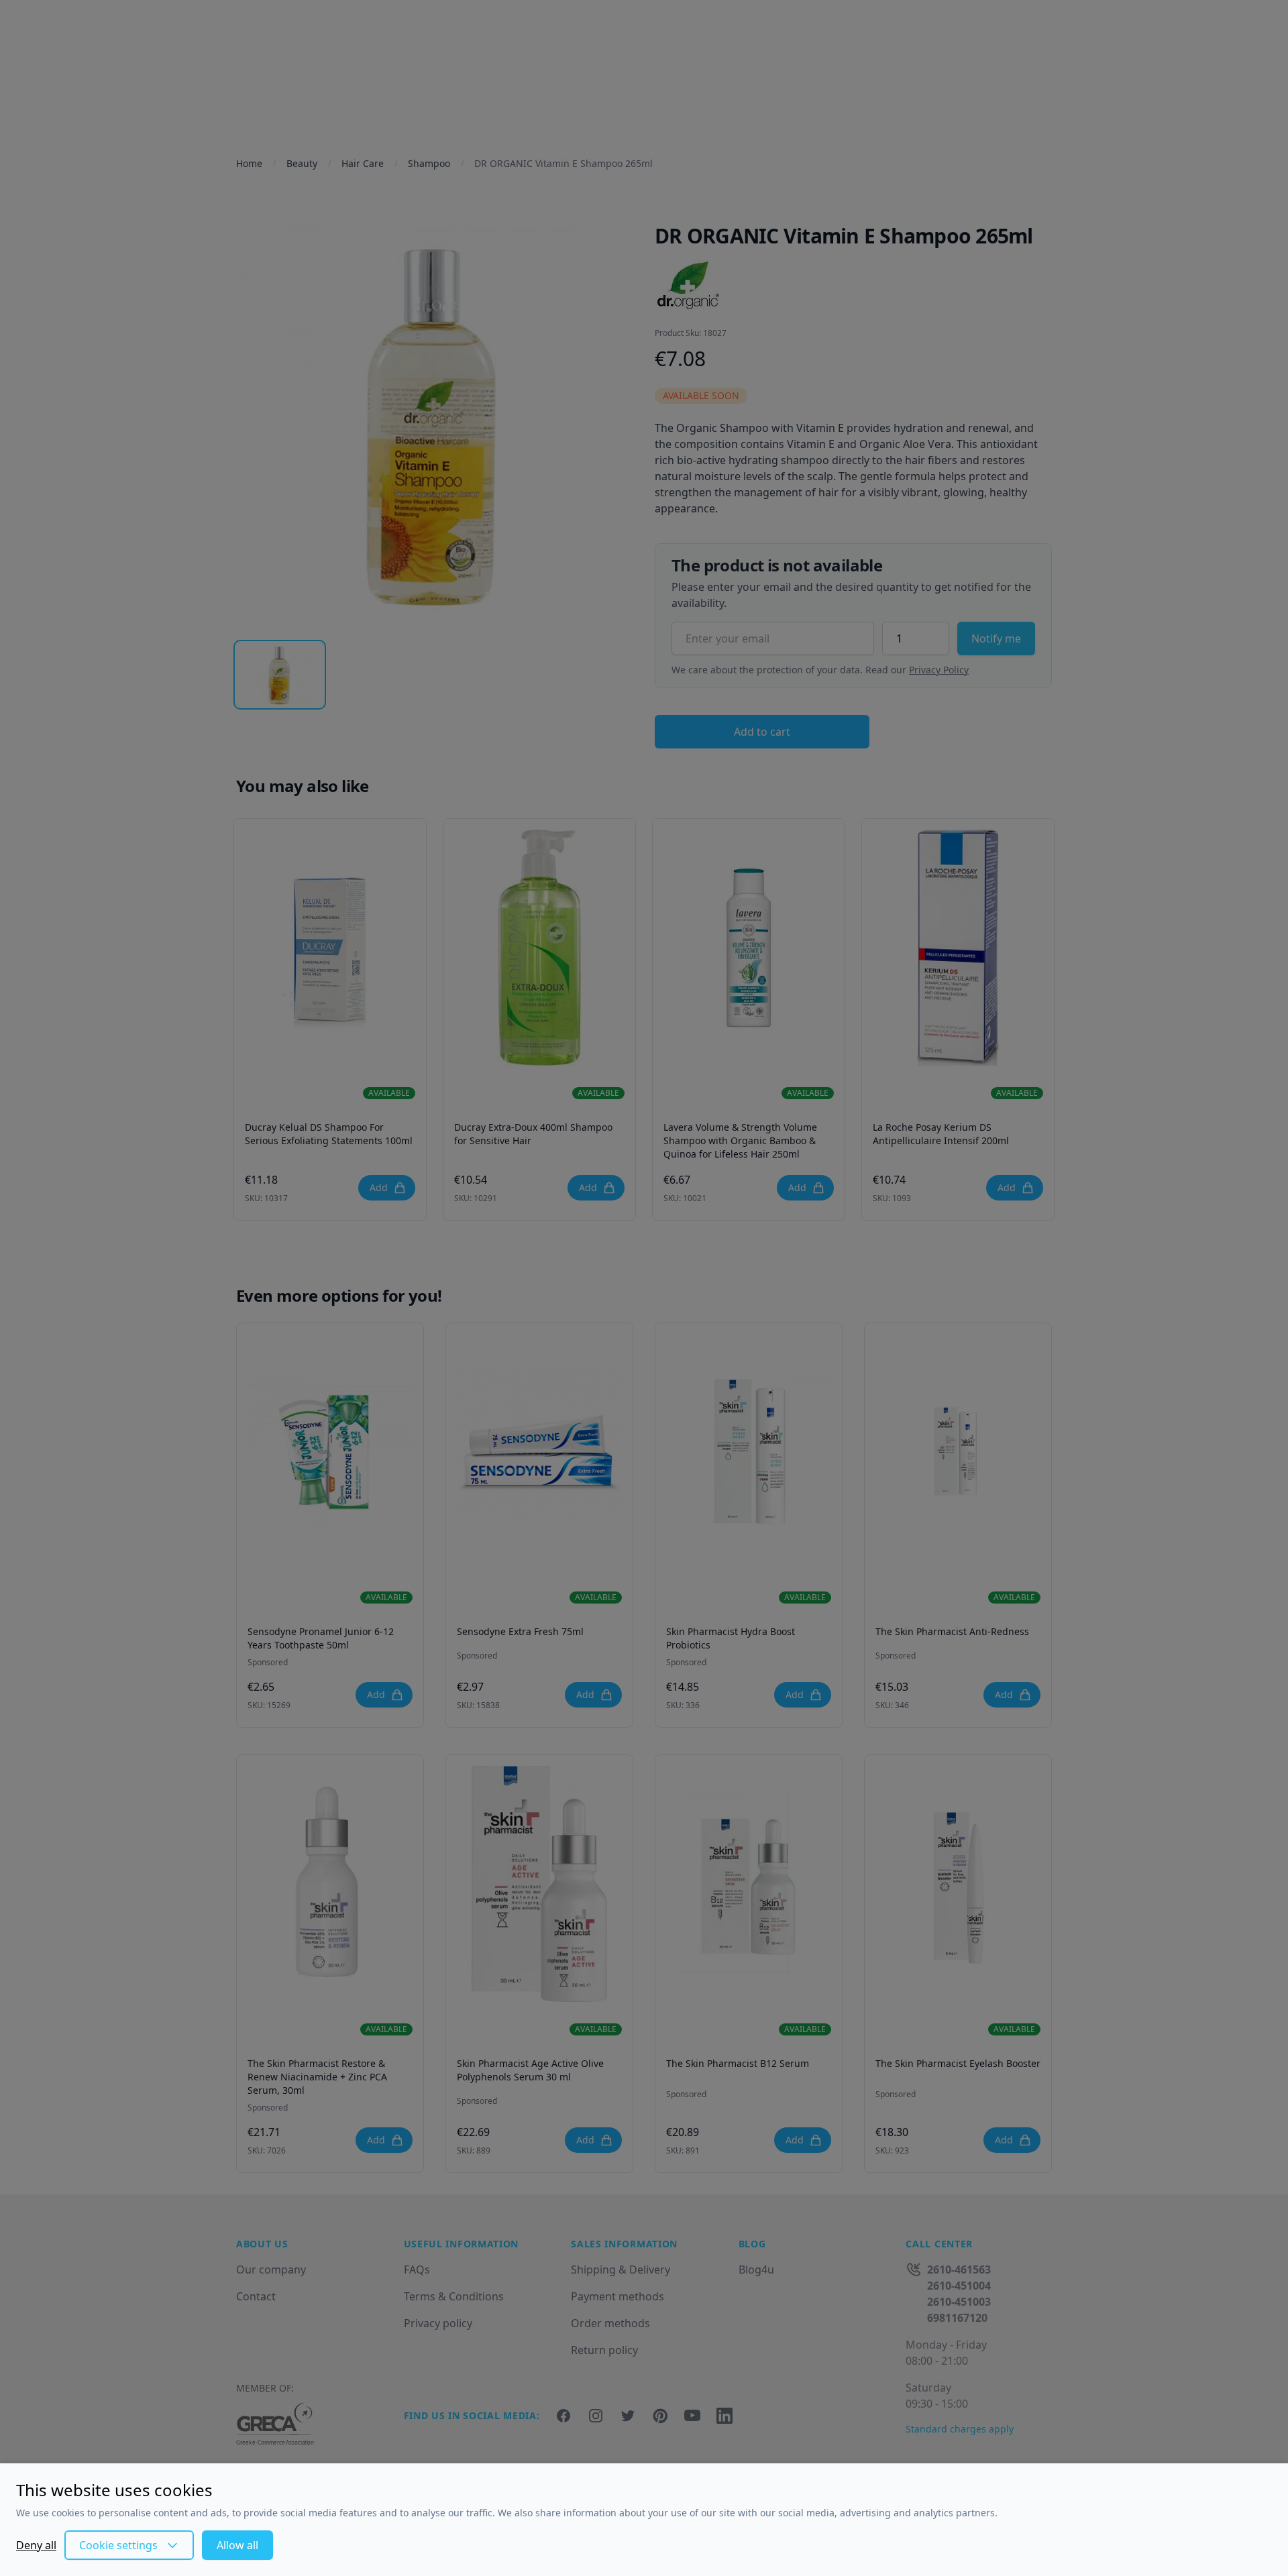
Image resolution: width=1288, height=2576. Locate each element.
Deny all (36, 2545)
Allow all (237, 2545)
